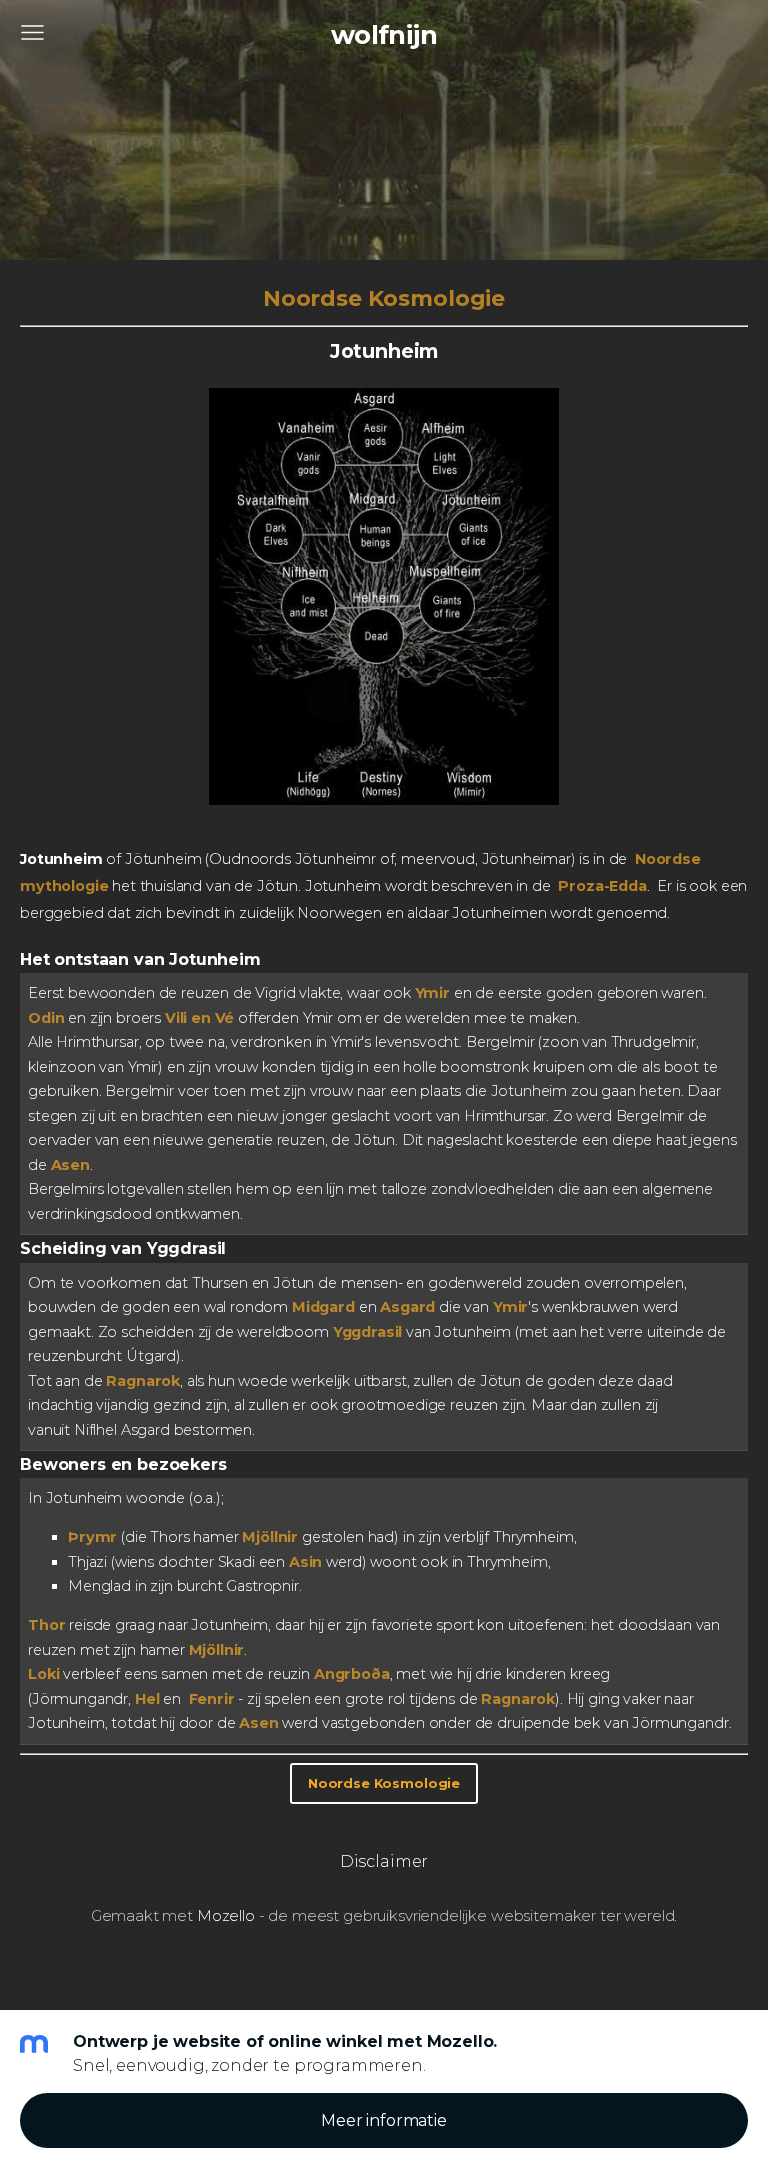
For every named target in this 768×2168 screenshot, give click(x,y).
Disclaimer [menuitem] (384, 1861)
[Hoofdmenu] (32, 32)
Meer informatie (384, 2120)
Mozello (226, 1915)
